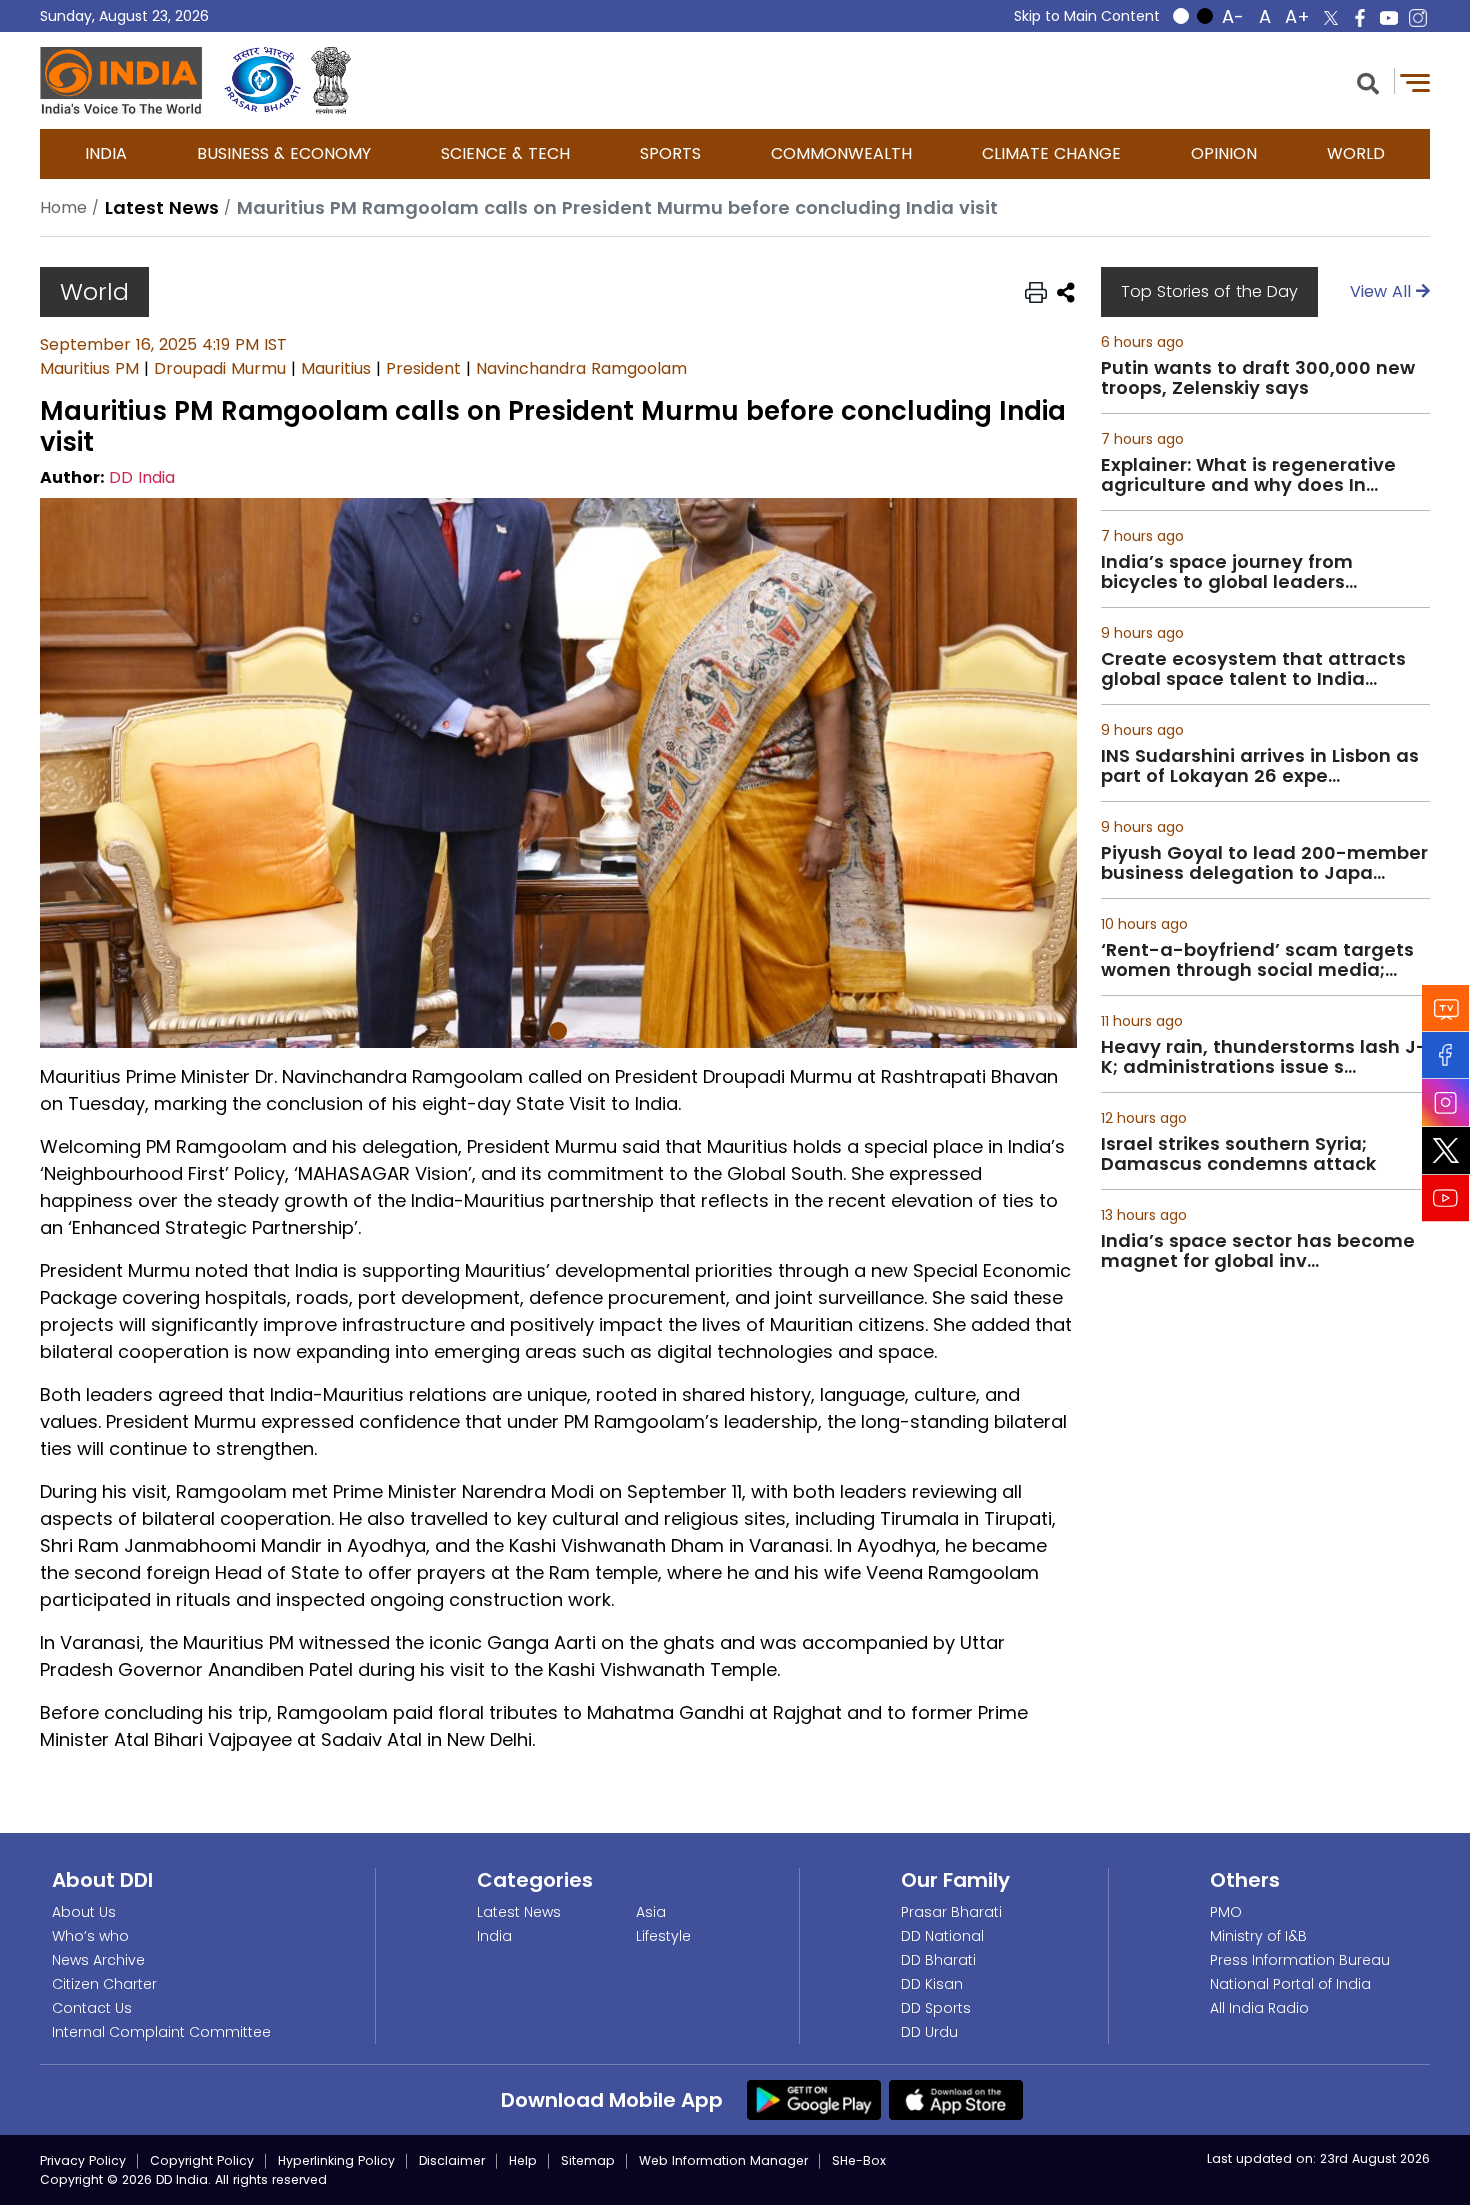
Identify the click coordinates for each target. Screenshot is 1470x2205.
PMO (1226, 1912)
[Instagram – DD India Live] (1418, 18)
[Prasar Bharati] (262, 80)
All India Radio (1259, 2008)
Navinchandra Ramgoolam (581, 368)
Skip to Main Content (1087, 16)
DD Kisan (932, 1984)
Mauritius (336, 368)
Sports (670, 153)
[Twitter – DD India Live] (1331, 18)
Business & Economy (284, 153)
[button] (1368, 81)
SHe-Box (859, 2160)
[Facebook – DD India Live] (1360, 18)
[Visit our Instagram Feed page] (1446, 1102)
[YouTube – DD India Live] (1389, 18)
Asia (651, 1912)
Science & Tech (505, 153)
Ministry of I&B (1258, 1936)
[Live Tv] (1446, 1007)
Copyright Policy (202, 2160)
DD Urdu (929, 2032)
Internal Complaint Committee (161, 2032)
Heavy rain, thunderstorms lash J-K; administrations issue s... (1264, 1057)
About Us (84, 1912)
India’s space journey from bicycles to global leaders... (1229, 572)
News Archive (98, 1960)
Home (63, 207)
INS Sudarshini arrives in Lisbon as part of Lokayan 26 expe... (1260, 766)
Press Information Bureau (1300, 1960)
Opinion (1224, 153)
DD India (142, 477)
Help (523, 2160)
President (423, 368)
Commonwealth (841, 153)
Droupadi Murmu (220, 368)
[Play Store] (814, 2099)
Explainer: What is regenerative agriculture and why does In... (1248, 475)
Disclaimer (452, 2160)
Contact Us (92, 2008)
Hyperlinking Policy (336, 2160)
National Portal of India (1290, 1984)
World (1356, 153)
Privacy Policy (83, 2160)
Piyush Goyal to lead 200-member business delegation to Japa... (1264, 863)
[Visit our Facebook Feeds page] (1446, 1054)
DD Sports (936, 2008)
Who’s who (90, 1936)
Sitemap (588, 2160)
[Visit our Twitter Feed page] (1446, 1150)
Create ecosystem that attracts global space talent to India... (1253, 669)
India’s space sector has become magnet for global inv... (1258, 1251)
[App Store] (956, 2099)
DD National (942, 1936)
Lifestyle (663, 1936)
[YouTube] (1446, 1197)
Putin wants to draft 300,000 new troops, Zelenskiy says (1258, 378)
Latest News (519, 1912)
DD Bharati (938, 1960)
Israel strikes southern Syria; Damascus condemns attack (1238, 1154)
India (106, 153)
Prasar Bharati (951, 1912)
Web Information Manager (723, 2160)
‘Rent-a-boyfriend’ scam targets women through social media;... (1257, 960)
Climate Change (1051, 153)
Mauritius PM (89, 368)
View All (1383, 291)
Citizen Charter (104, 1984)
